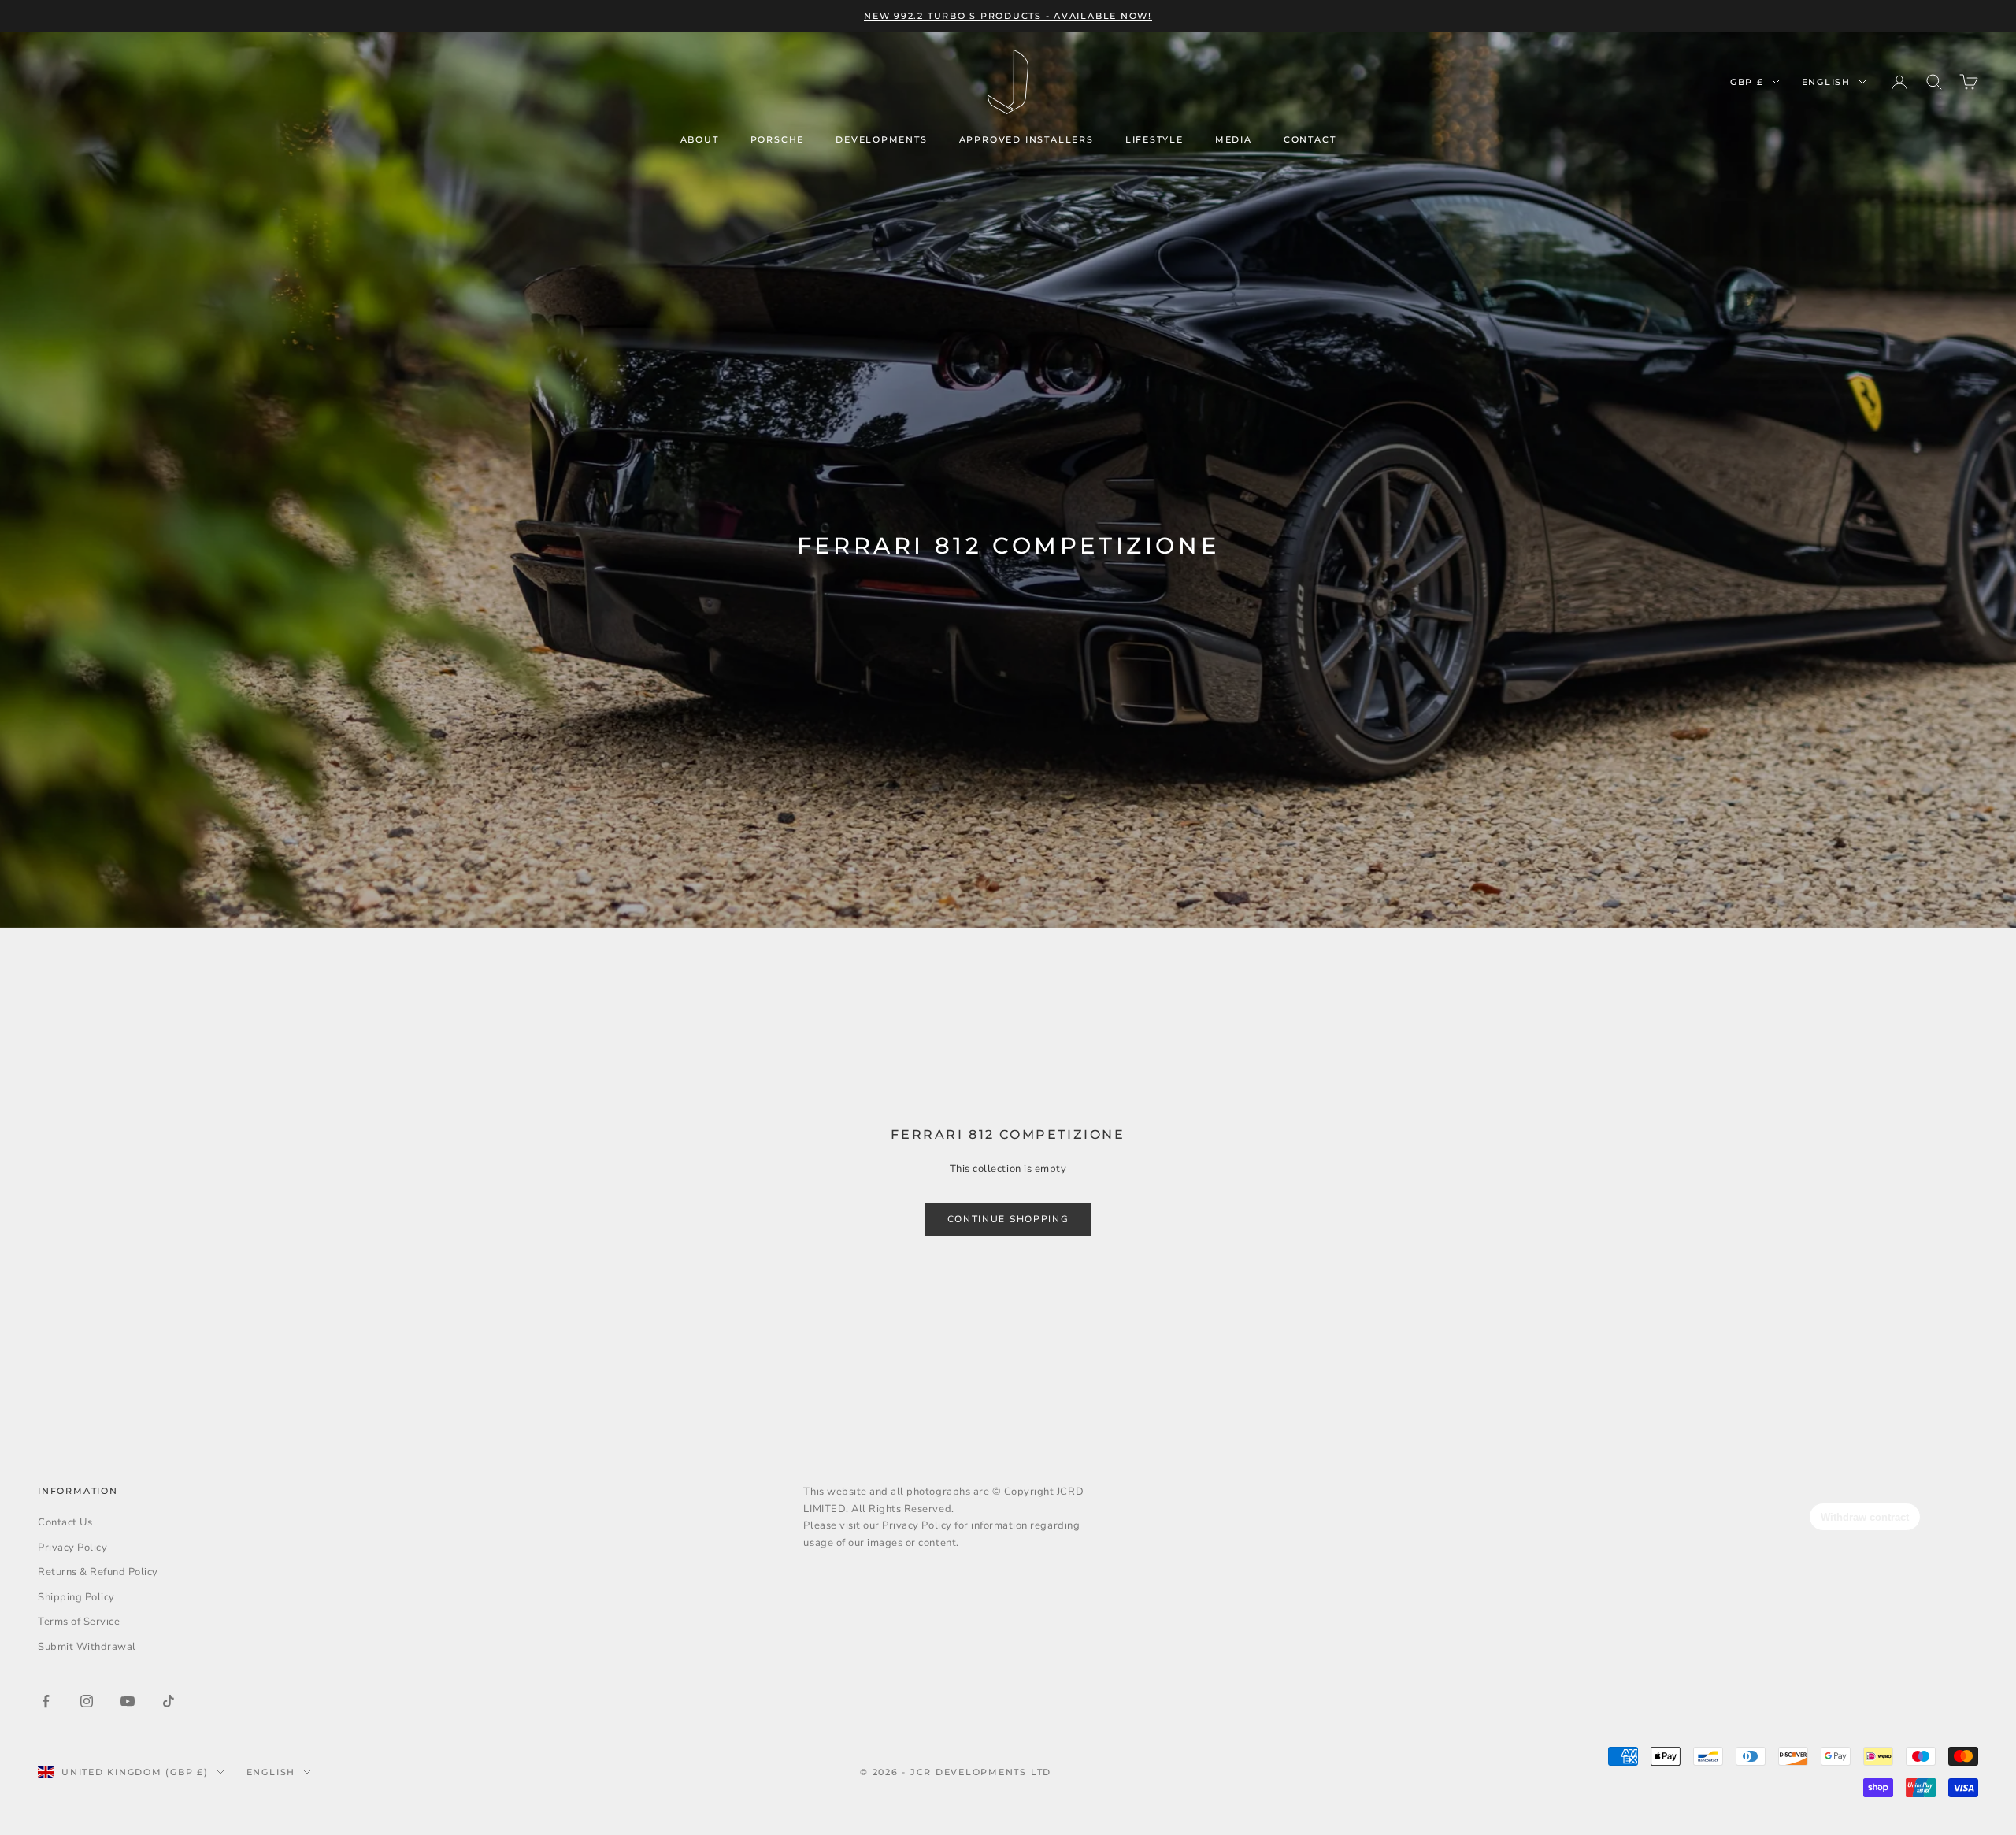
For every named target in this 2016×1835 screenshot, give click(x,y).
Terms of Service (79, 1622)
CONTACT (1310, 139)
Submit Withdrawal (87, 1647)
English (1826, 82)
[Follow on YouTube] (128, 1701)
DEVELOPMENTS (882, 139)
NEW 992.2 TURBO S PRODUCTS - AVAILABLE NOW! (1008, 16)
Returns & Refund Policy (98, 1572)
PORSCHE (778, 139)
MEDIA (1234, 139)
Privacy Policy (72, 1548)
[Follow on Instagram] (87, 1701)
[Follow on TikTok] (169, 1701)
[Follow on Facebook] (46, 1701)
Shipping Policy (76, 1597)
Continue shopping (1008, 1219)
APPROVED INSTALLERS (1027, 139)
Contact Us (65, 1522)
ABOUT (700, 139)
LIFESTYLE (1154, 139)
